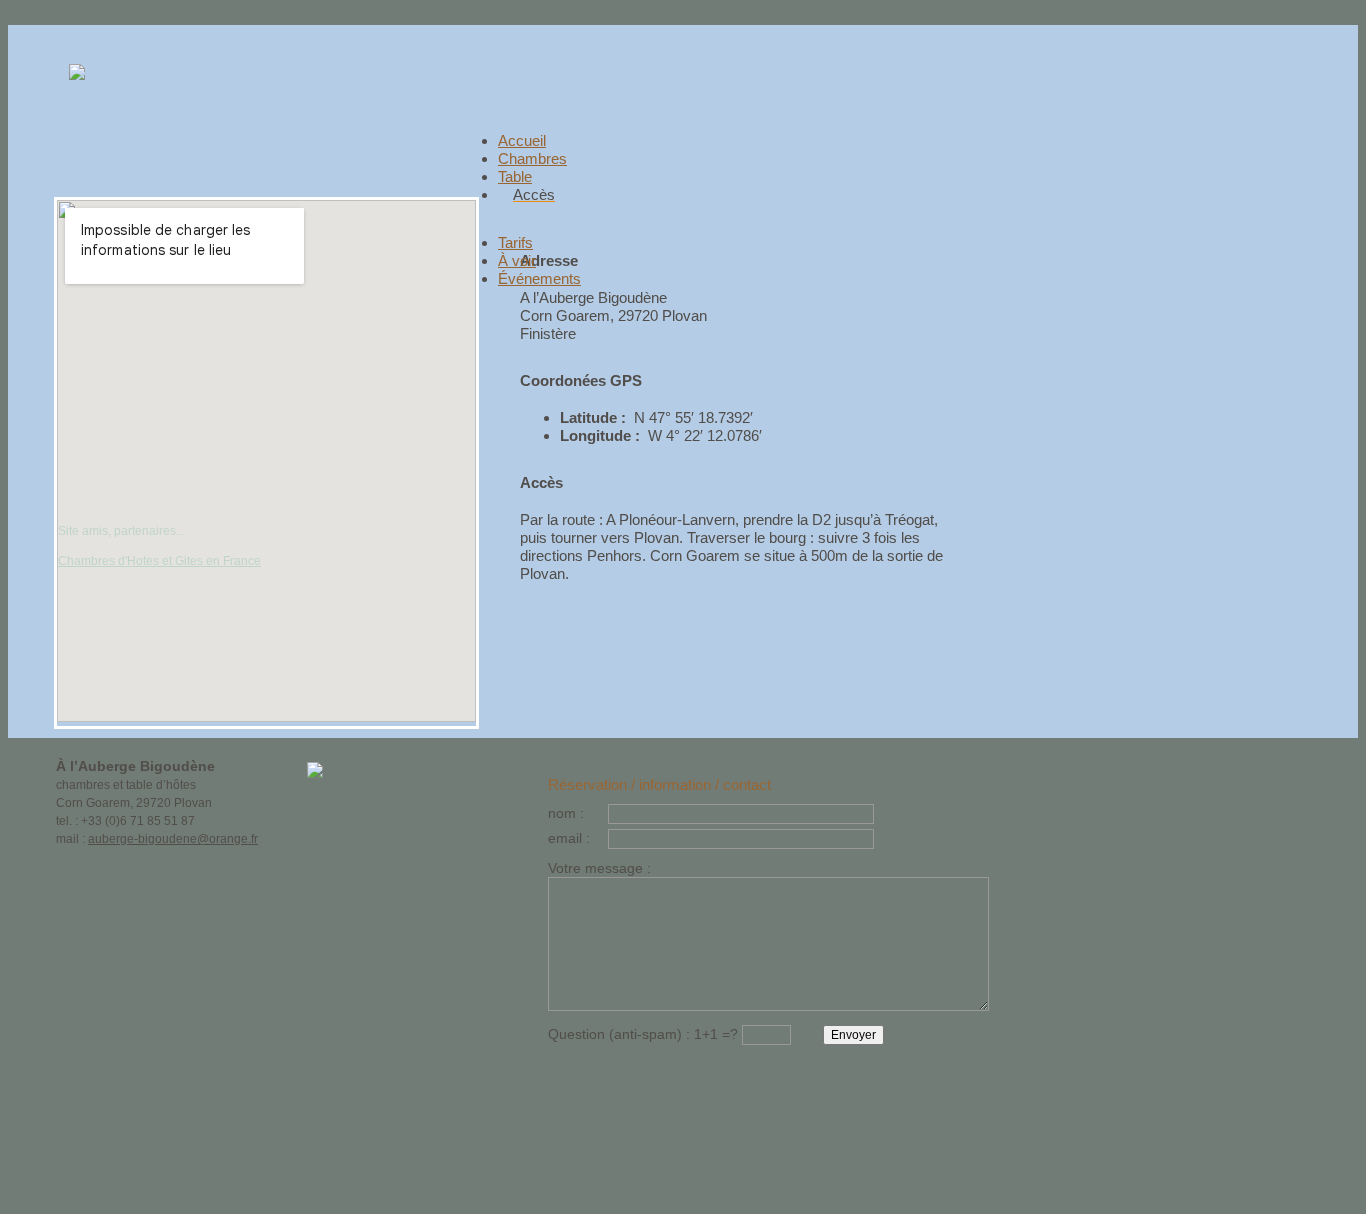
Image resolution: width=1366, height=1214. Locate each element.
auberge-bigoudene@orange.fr (173, 839)
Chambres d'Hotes (108, 561)
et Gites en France (210, 561)
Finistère (548, 333)
